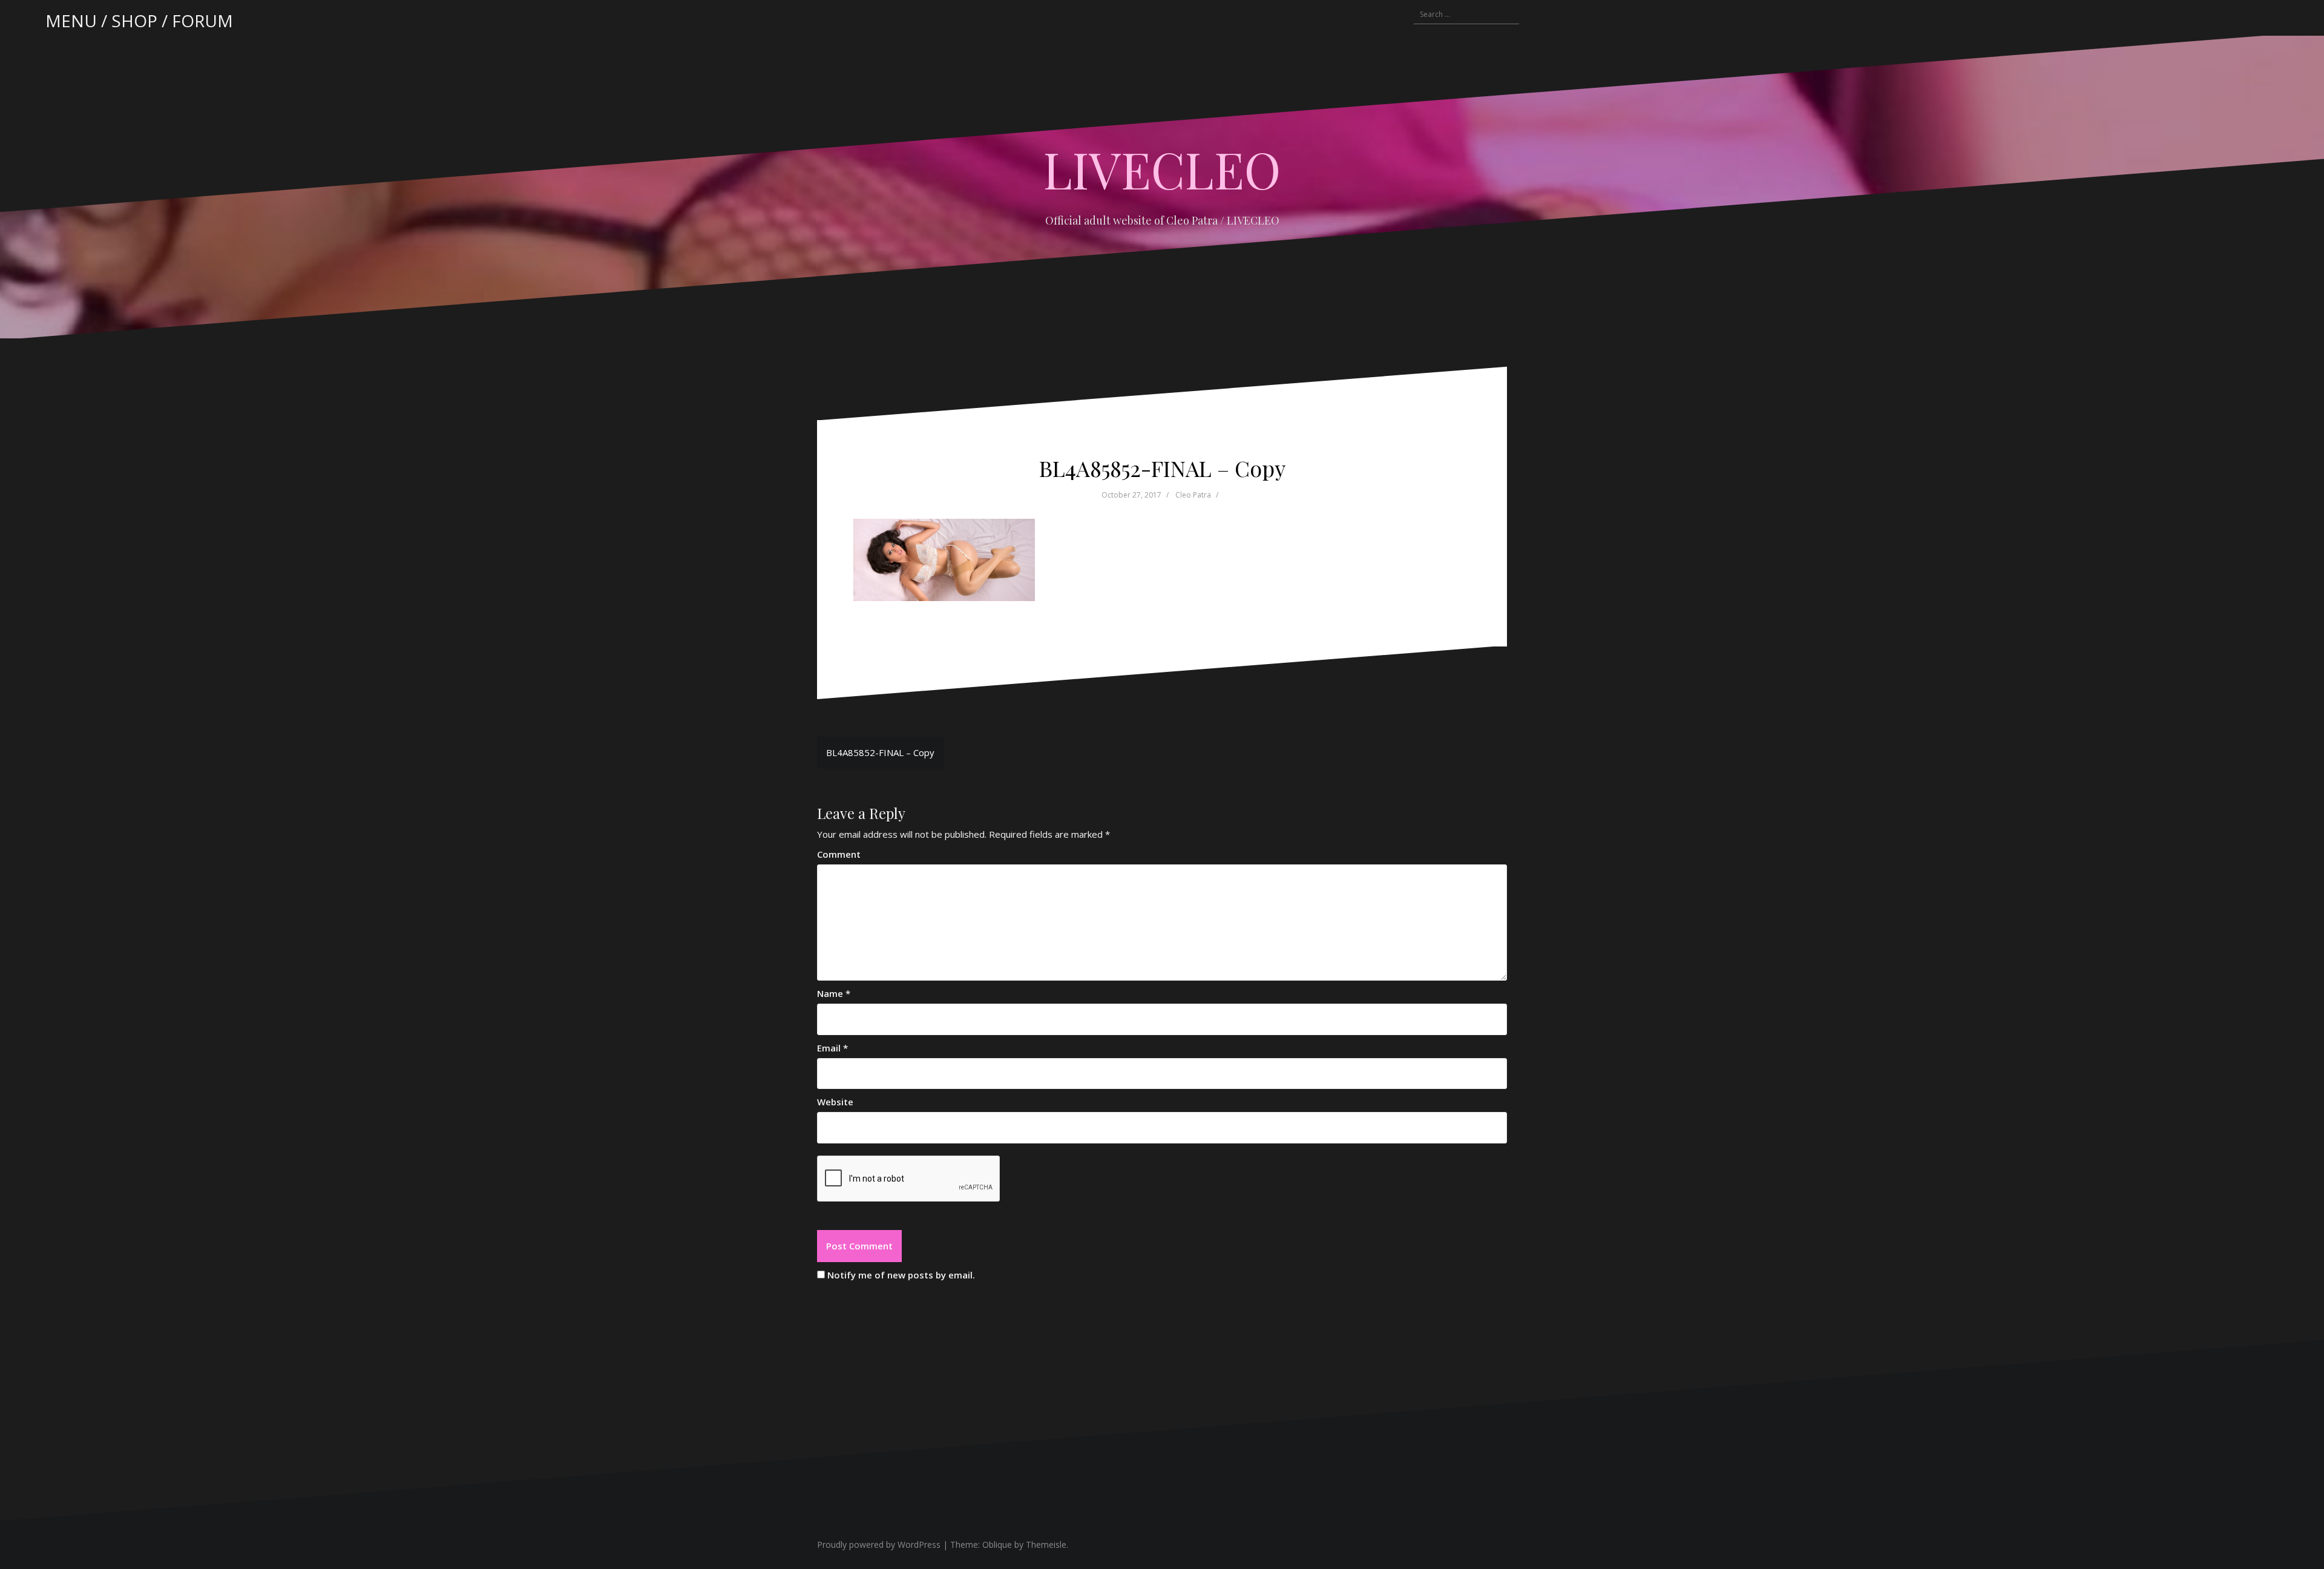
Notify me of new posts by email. (901, 1275)
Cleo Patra (1193, 495)
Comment (839, 854)
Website (835, 1102)
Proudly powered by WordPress (879, 1544)
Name (834, 993)
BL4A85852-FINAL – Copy (880, 752)
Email (832, 1048)
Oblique (997, 1544)
